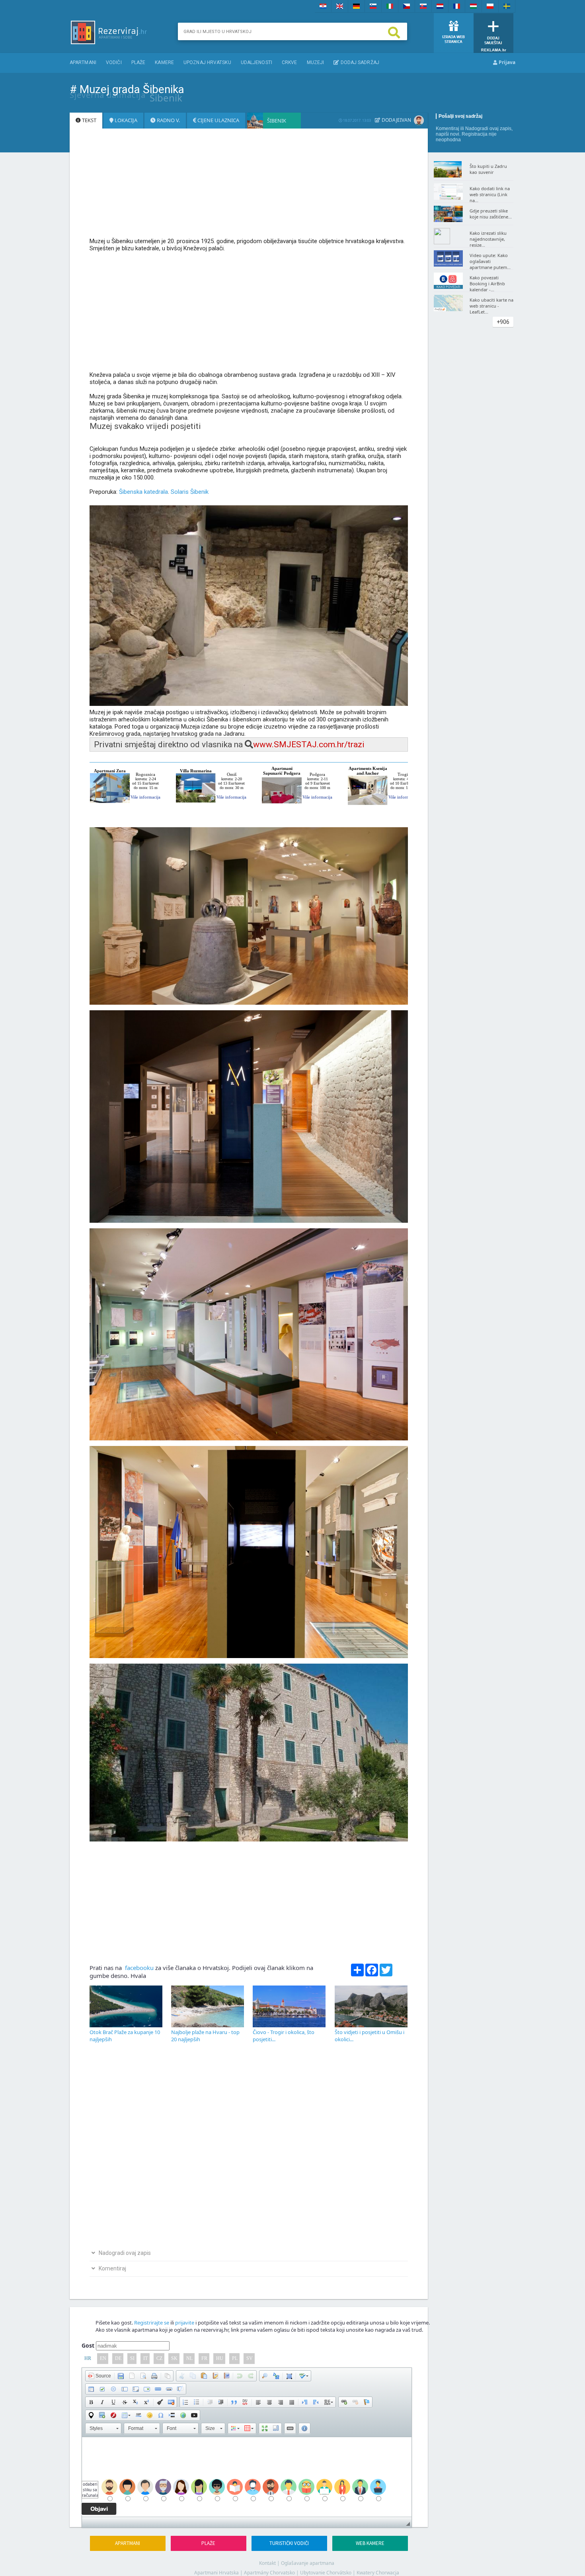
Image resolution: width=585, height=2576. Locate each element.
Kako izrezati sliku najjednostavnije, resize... (488, 239)
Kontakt (267, 2563)
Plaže (138, 62)
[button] (99, 2376)
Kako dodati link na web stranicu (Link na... (490, 194)
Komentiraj (448, 129)
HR (88, 2358)
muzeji (316, 62)
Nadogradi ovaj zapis (488, 129)
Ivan (406, 120)
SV (250, 2358)
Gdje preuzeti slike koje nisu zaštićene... (491, 214)
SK (174, 2358)
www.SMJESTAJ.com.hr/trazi (309, 744)
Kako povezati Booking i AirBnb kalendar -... (487, 284)
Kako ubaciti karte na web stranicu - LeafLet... (491, 306)
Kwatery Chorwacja (378, 2573)
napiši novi (448, 134)
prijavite (185, 2323)
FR (204, 2358)
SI (132, 2358)
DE (118, 2358)
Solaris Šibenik (190, 492)
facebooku (138, 1968)
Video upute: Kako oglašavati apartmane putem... (490, 261)
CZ (159, 2358)
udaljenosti (256, 62)
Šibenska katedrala (143, 492)
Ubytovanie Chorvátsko (326, 2573)
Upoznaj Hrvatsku (207, 62)
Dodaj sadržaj (359, 62)
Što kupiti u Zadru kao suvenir (488, 169)
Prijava (506, 62)
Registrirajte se (152, 2323)
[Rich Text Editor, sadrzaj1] (247, 2477)
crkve (290, 62)
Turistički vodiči (289, 2543)
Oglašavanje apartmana (308, 2563)
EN (103, 2358)
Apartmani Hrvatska (216, 2573)
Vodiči (114, 62)
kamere (164, 62)
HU (220, 2358)
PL (235, 2358)
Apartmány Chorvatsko (269, 2573)
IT (145, 2358)
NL (189, 2358)
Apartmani (83, 62)
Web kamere (370, 2543)
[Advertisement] (249, 187)
